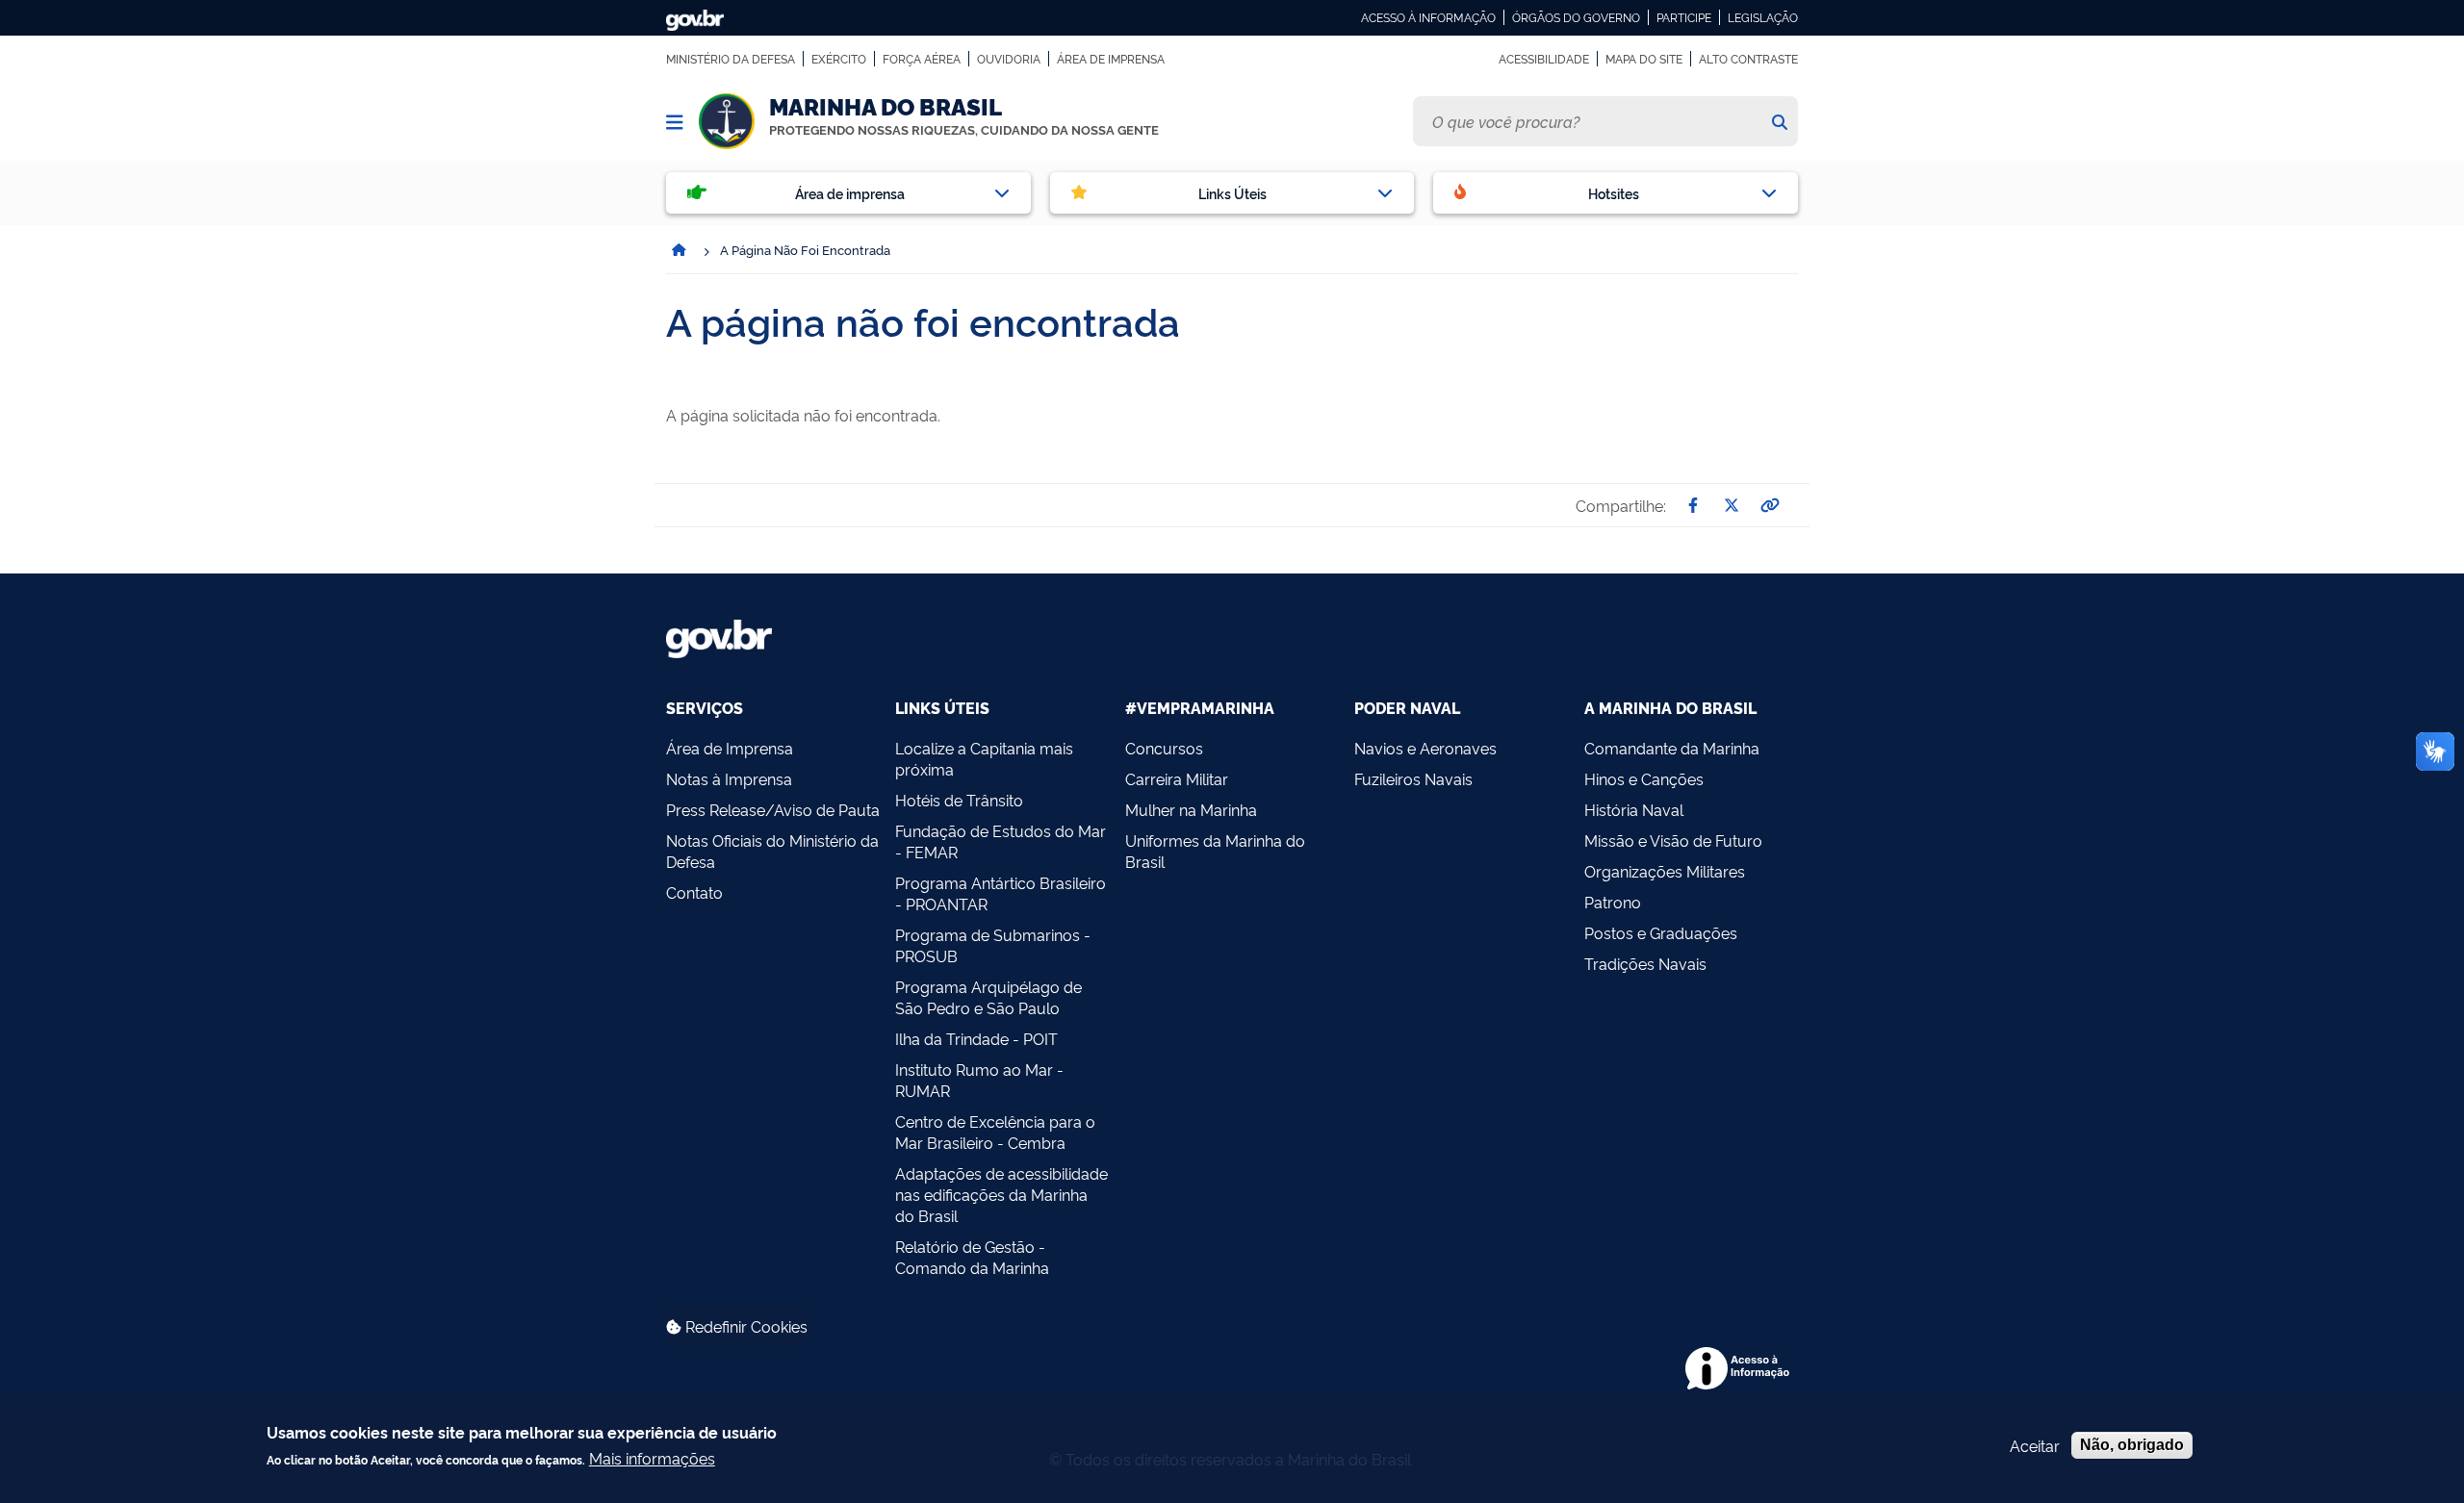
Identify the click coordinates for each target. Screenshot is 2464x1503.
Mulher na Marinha (1191, 809)
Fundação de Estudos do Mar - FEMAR (1001, 841)
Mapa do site (1644, 59)
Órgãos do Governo (1576, 17)
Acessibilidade (1544, 59)
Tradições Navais (1645, 963)
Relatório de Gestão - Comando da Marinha (972, 1257)
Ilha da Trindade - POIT (976, 1038)
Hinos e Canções (1644, 778)
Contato (694, 892)
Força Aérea (922, 59)
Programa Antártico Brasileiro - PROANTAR (1001, 893)
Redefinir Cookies (744, 1326)
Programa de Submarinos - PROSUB (993, 945)
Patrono (1613, 902)
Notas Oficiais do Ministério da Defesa (772, 851)
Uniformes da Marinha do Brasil (1215, 851)
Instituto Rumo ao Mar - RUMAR (979, 1080)
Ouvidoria (1009, 59)
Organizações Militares (1665, 871)
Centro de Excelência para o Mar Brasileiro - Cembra (995, 1132)
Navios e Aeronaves (1425, 748)
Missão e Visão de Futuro (1673, 840)
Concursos (1164, 748)
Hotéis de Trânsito (959, 800)
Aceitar (2035, 1445)
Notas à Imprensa (729, 778)
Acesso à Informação (1428, 17)
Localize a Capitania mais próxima (984, 758)
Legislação (1763, 17)
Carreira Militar (1177, 778)
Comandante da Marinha (1672, 748)
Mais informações (652, 1458)
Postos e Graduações (1661, 932)
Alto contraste (1748, 59)
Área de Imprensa (1111, 59)
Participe (1684, 17)
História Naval (1634, 809)
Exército (839, 59)
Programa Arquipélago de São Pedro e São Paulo (988, 997)
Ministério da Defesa (731, 59)
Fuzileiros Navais (1413, 778)
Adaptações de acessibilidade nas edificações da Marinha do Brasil (1001, 1194)
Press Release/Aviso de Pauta (773, 809)
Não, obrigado (2132, 1445)
